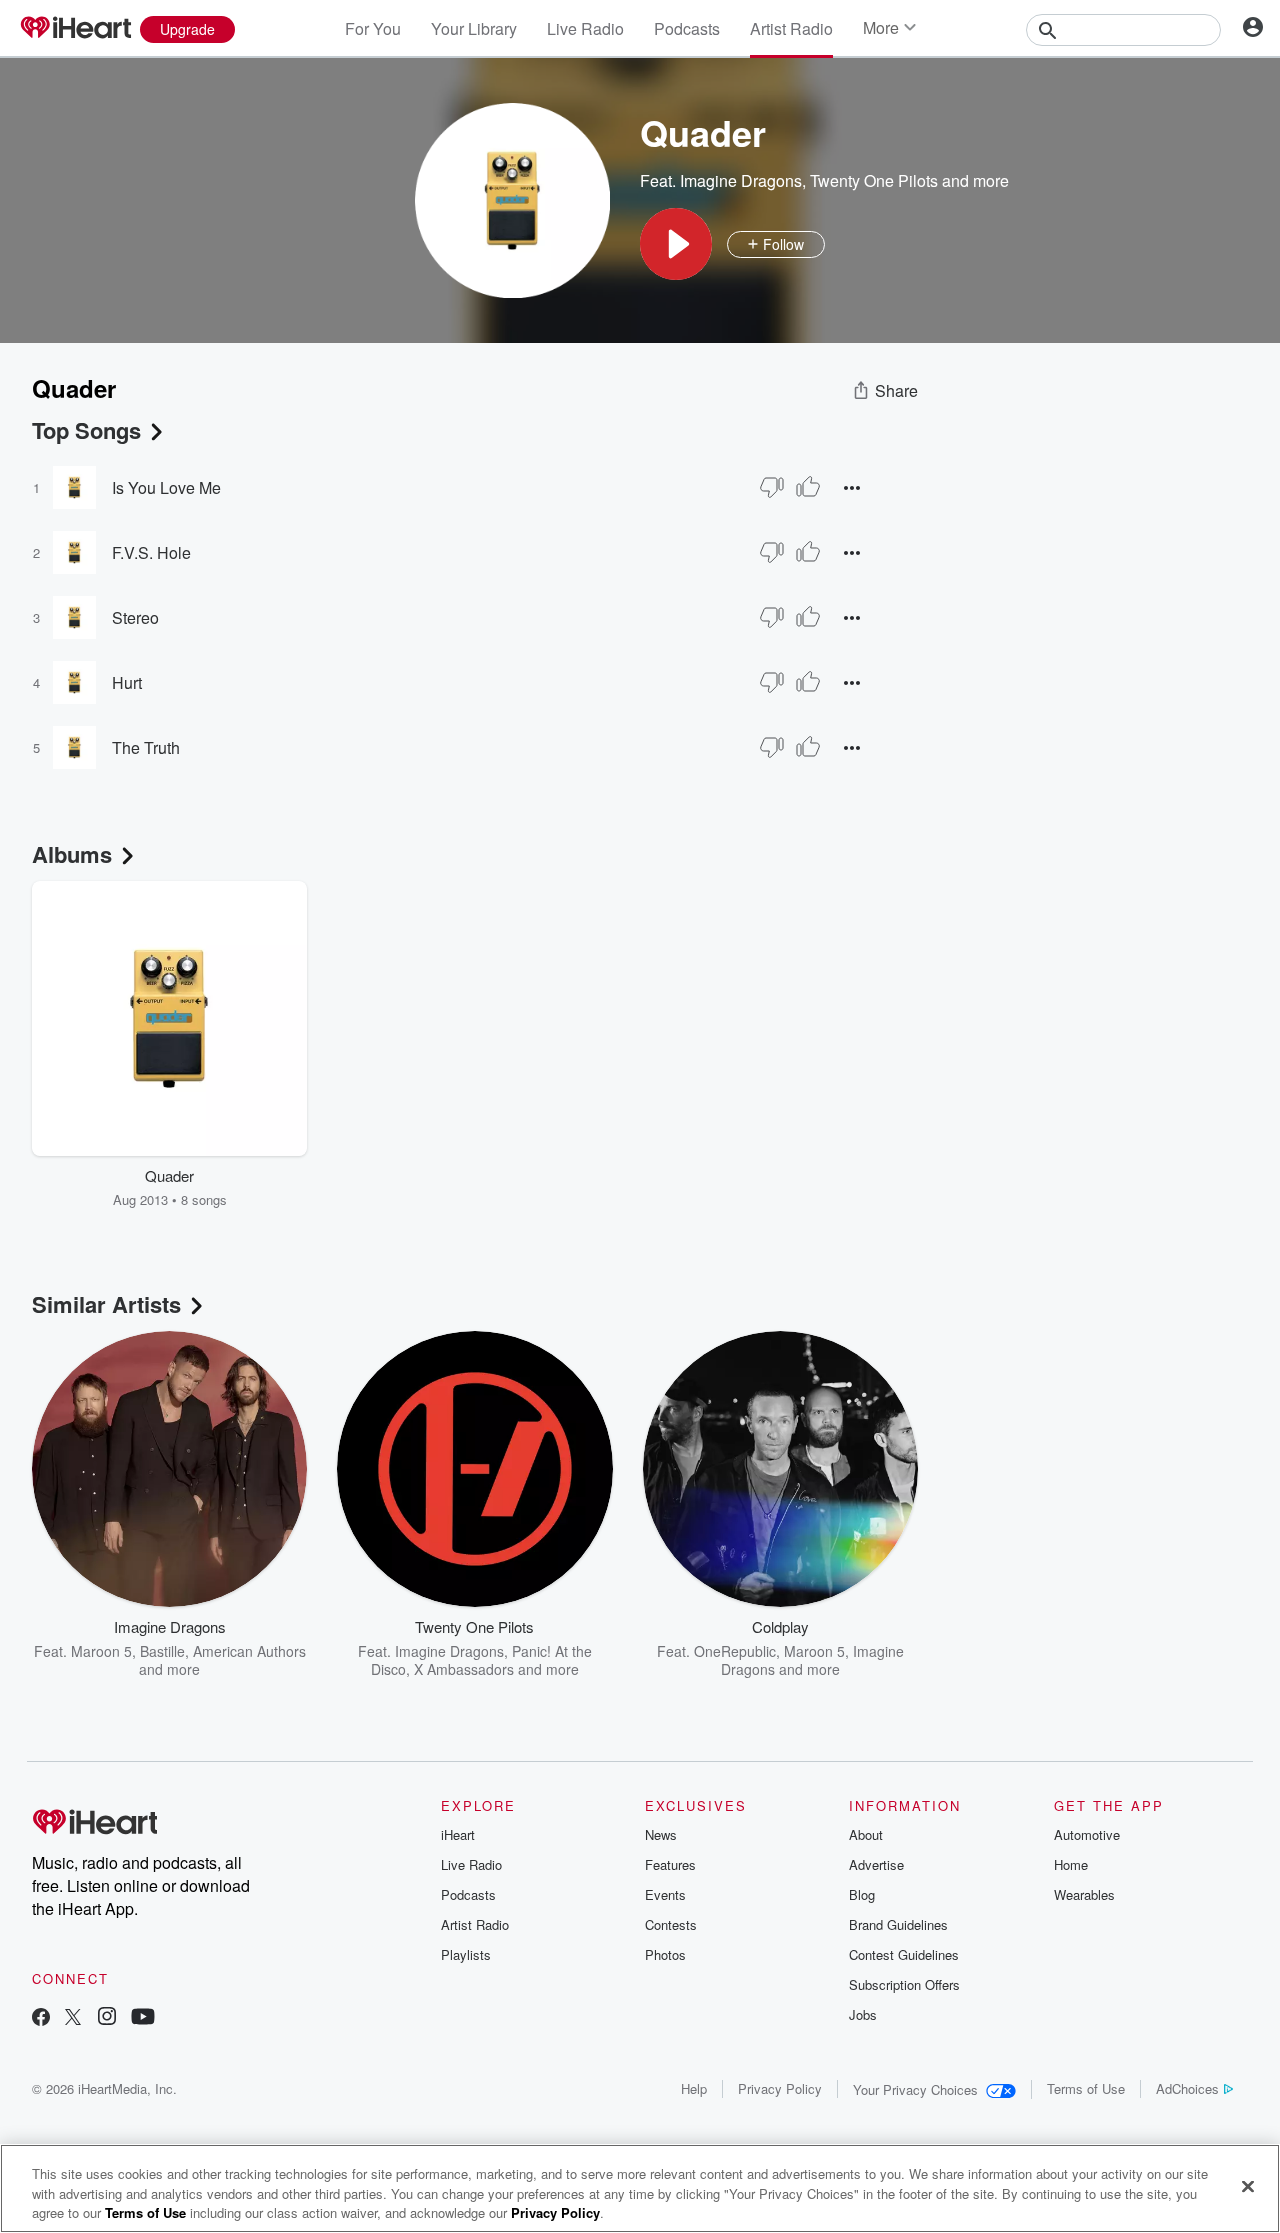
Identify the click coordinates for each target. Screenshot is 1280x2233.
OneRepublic (735, 1651)
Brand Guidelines (898, 1924)
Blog (862, 1894)
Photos (665, 1954)
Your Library (474, 28)
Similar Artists (106, 1304)
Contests (671, 1924)
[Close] (1248, 2186)
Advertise (876, 1864)
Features (670, 1864)
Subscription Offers (904, 1984)
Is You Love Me (166, 487)
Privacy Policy (780, 2088)
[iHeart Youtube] (143, 2018)
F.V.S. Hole (151, 552)
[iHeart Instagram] (107, 2018)
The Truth (146, 747)
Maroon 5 (101, 1651)
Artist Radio (791, 28)
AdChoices (1187, 2088)
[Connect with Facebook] (41, 2018)
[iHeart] (75, 29)
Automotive (1087, 1834)
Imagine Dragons (741, 180)
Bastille (162, 1651)
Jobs (863, 2014)
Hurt (127, 682)
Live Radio (585, 28)
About (866, 1834)
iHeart (458, 1834)
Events (665, 1894)
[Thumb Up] (808, 487)
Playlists (466, 1954)
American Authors (249, 1651)
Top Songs (86, 430)
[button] (676, 244)
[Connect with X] (73, 2018)
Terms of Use (1086, 2088)
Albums (72, 854)
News (661, 1834)
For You (373, 28)
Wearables (1084, 1894)
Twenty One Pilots (874, 180)
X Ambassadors (464, 1669)
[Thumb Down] (772, 487)
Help (694, 2088)
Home (1071, 1864)
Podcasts (687, 28)
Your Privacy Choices (915, 2089)
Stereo (135, 617)
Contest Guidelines (904, 1954)
